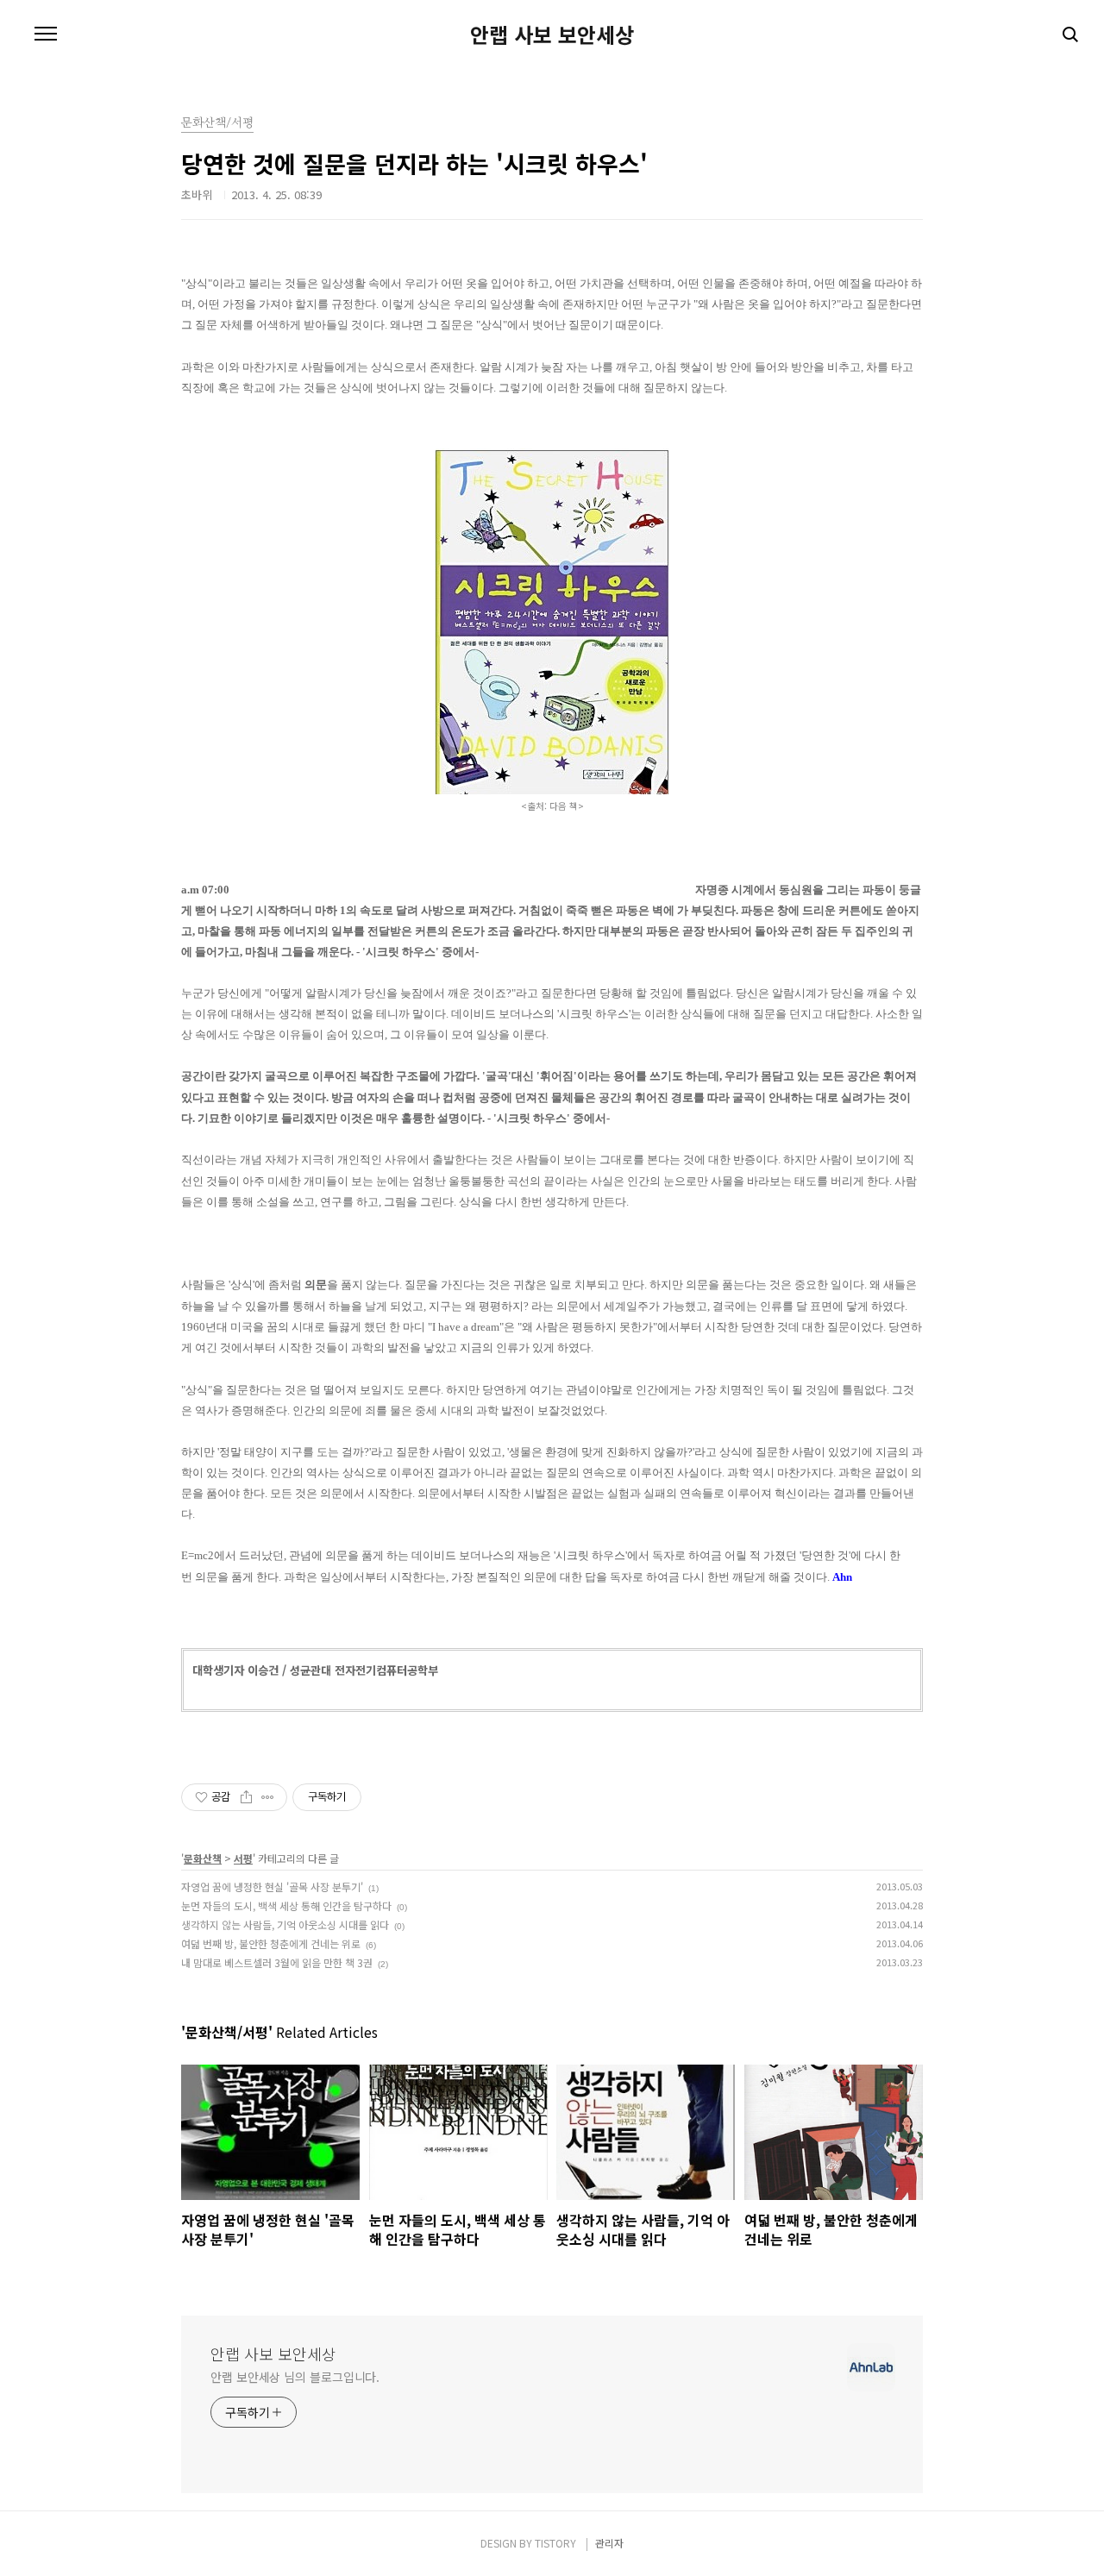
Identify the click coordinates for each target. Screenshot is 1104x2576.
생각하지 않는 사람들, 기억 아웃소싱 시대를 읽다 (285, 1924)
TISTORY (555, 2543)
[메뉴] (46, 34)
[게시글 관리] (268, 1797)
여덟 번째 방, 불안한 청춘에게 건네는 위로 (271, 1943)
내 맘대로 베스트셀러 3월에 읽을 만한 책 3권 (277, 1962)
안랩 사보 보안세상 (552, 34)
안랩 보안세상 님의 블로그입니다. (295, 2377)
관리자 (609, 2543)
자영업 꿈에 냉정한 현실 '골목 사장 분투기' (272, 1887)
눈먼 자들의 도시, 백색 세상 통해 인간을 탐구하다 (286, 1905)
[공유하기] (246, 1797)
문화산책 (203, 1858)
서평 (243, 1858)
